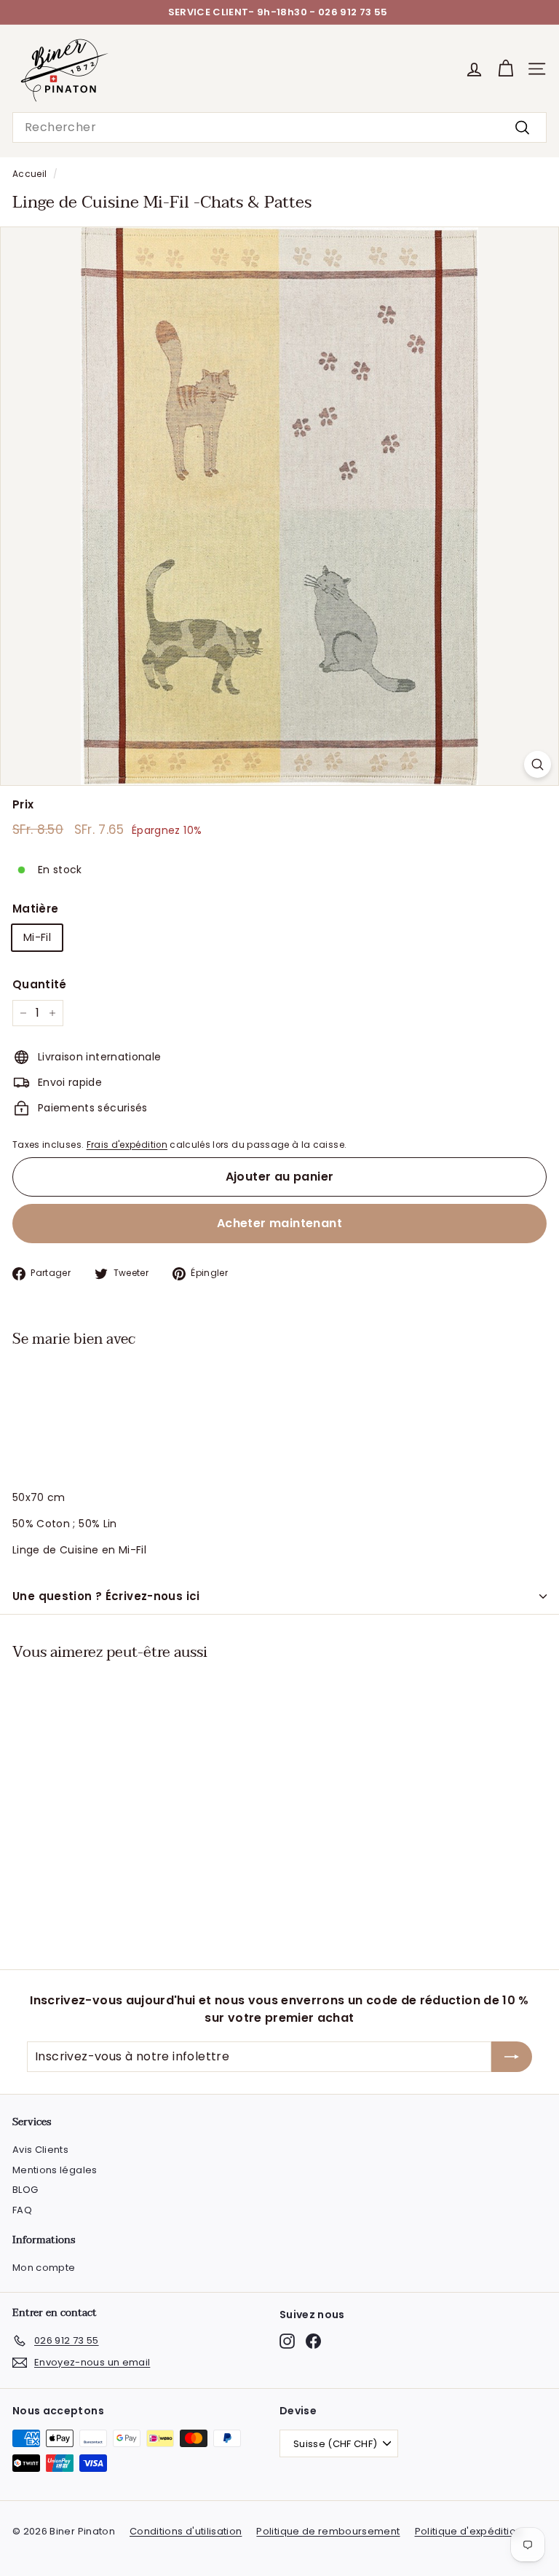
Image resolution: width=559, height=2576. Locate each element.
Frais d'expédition (127, 1145)
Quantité (40, 984)
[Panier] (506, 69)
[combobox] (279, 127)
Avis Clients (40, 2150)
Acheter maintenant (279, 1223)
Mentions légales (55, 2170)
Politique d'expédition (469, 2531)
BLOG (25, 2190)
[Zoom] (538, 764)
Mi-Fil (37, 937)
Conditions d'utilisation (186, 2531)
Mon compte (44, 2268)
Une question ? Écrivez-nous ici (106, 1596)
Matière (35, 909)
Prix (23, 804)
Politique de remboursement (328, 2531)
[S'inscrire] (512, 2057)
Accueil (29, 174)
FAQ (22, 2210)
